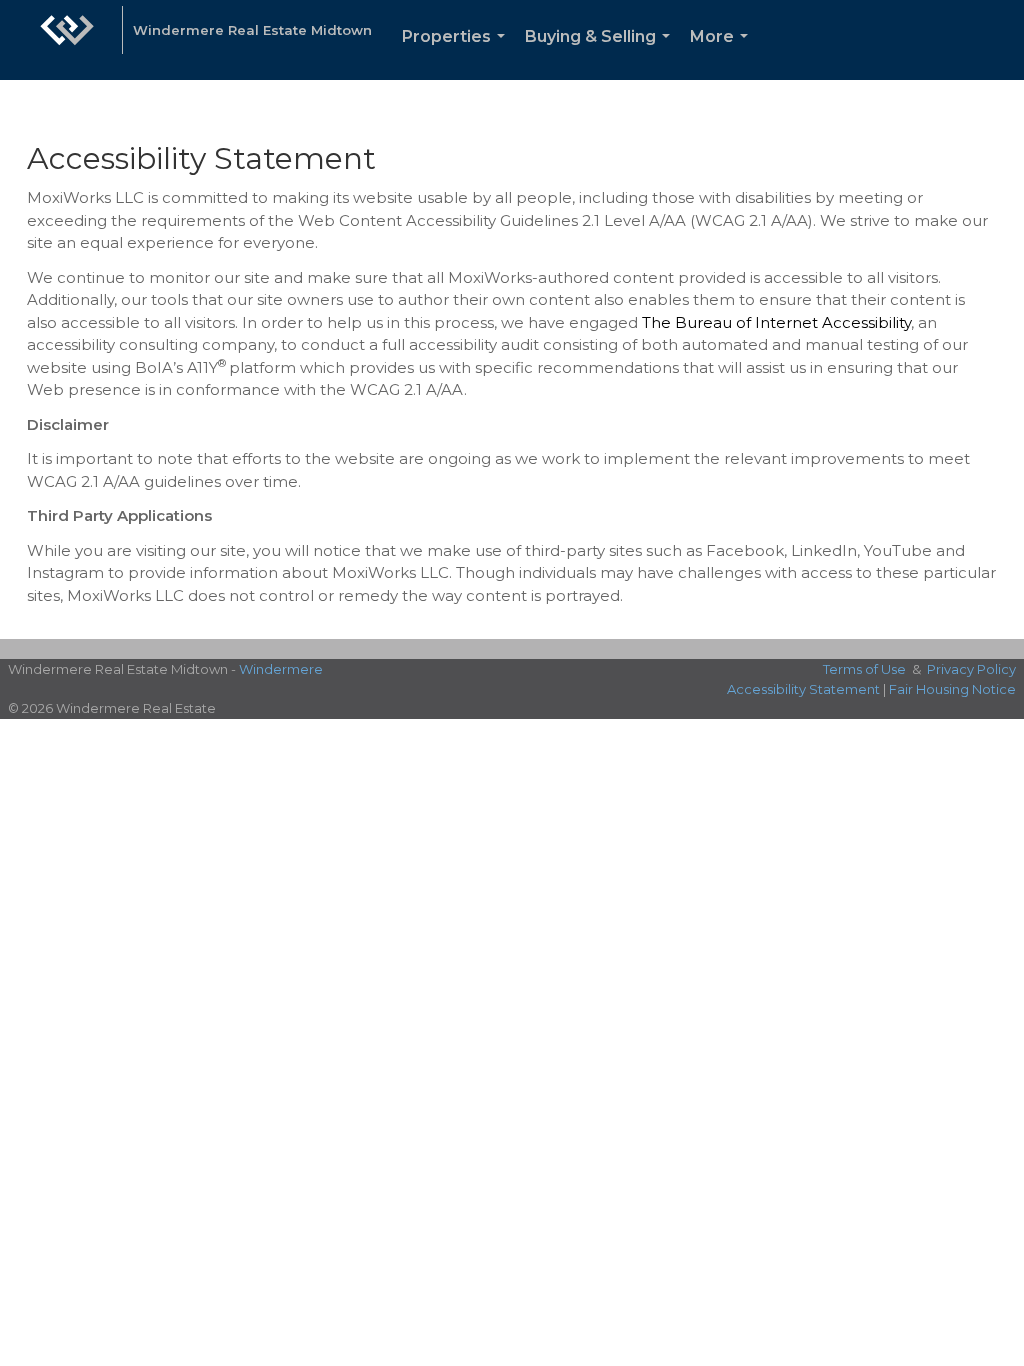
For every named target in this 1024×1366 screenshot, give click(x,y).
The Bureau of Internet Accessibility (776, 322)
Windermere (281, 669)
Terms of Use (864, 669)
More (723, 53)
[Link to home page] (67, 40)
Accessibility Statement (803, 689)
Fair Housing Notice (952, 689)
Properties (457, 53)
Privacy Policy (971, 669)
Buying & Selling (601, 53)
